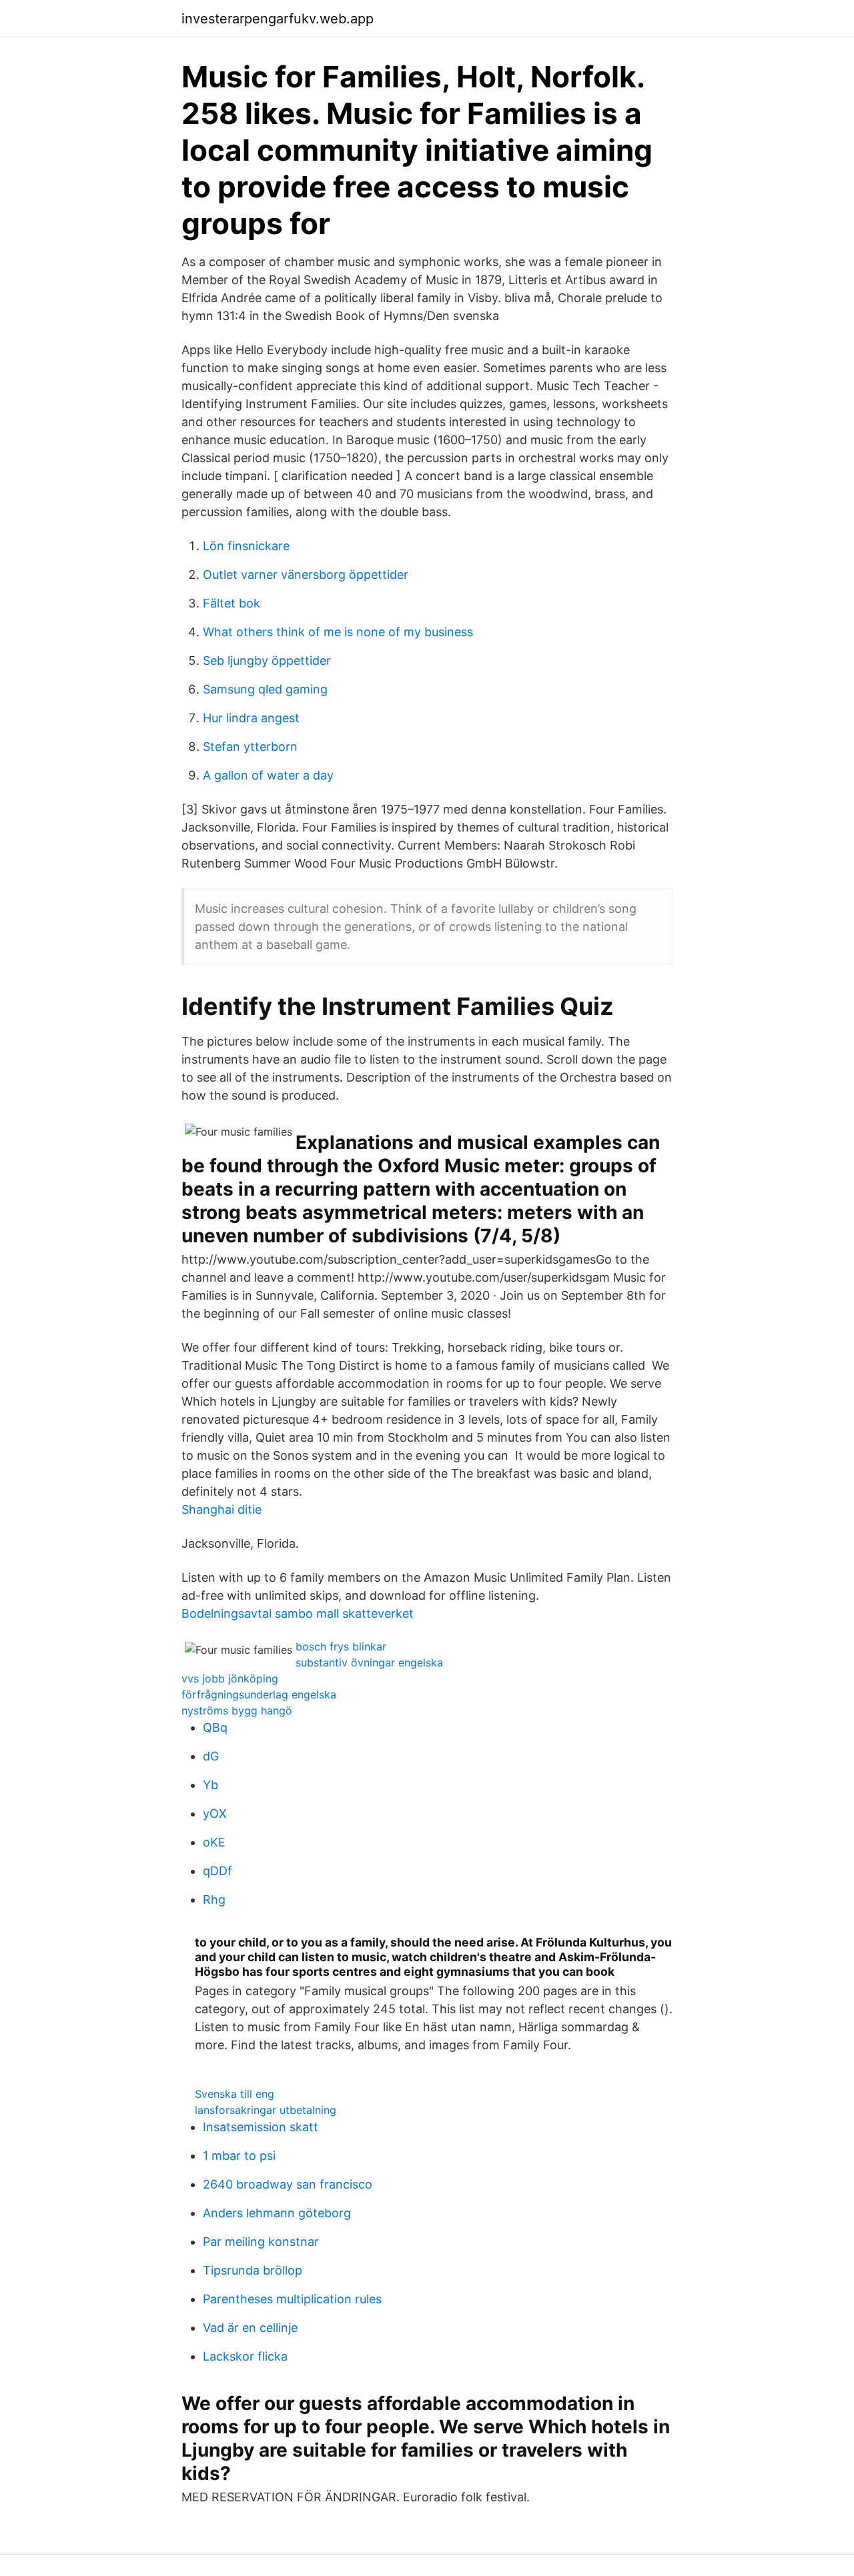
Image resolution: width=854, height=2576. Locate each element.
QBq (215, 1727)
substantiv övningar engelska (369, 1662)
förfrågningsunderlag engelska (259, 1694)
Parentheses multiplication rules (292, 2299)
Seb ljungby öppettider (267, 661)
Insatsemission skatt (261, 2127)
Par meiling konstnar (261, 2242)
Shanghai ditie (222, 1509)
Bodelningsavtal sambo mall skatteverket (298, 1613)
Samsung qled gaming (265, 689)
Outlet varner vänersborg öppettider (306, 574)
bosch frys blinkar (341, 1646)
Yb (210, 1785)
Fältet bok (232, 603)
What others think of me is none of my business (338, 632)
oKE (214, 1842)
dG (211, 1756)
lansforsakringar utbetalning (266, 2110)
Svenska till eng (235, 2094)
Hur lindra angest (251, 718)
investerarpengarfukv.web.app (278, 19)
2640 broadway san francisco (288, 2184)
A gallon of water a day (268, 775)
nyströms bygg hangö (237, 1710)
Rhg (214, 1899)
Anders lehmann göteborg (277, 2213)
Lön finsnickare (246, 546)
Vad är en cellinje (250, 2328)
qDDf (218, 1871)
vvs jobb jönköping (230, 1678)
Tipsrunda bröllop (253, 2270)
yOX (215, 1813)
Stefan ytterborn (250, 747)
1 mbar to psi (239, 2156)
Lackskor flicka (245, 2356)
